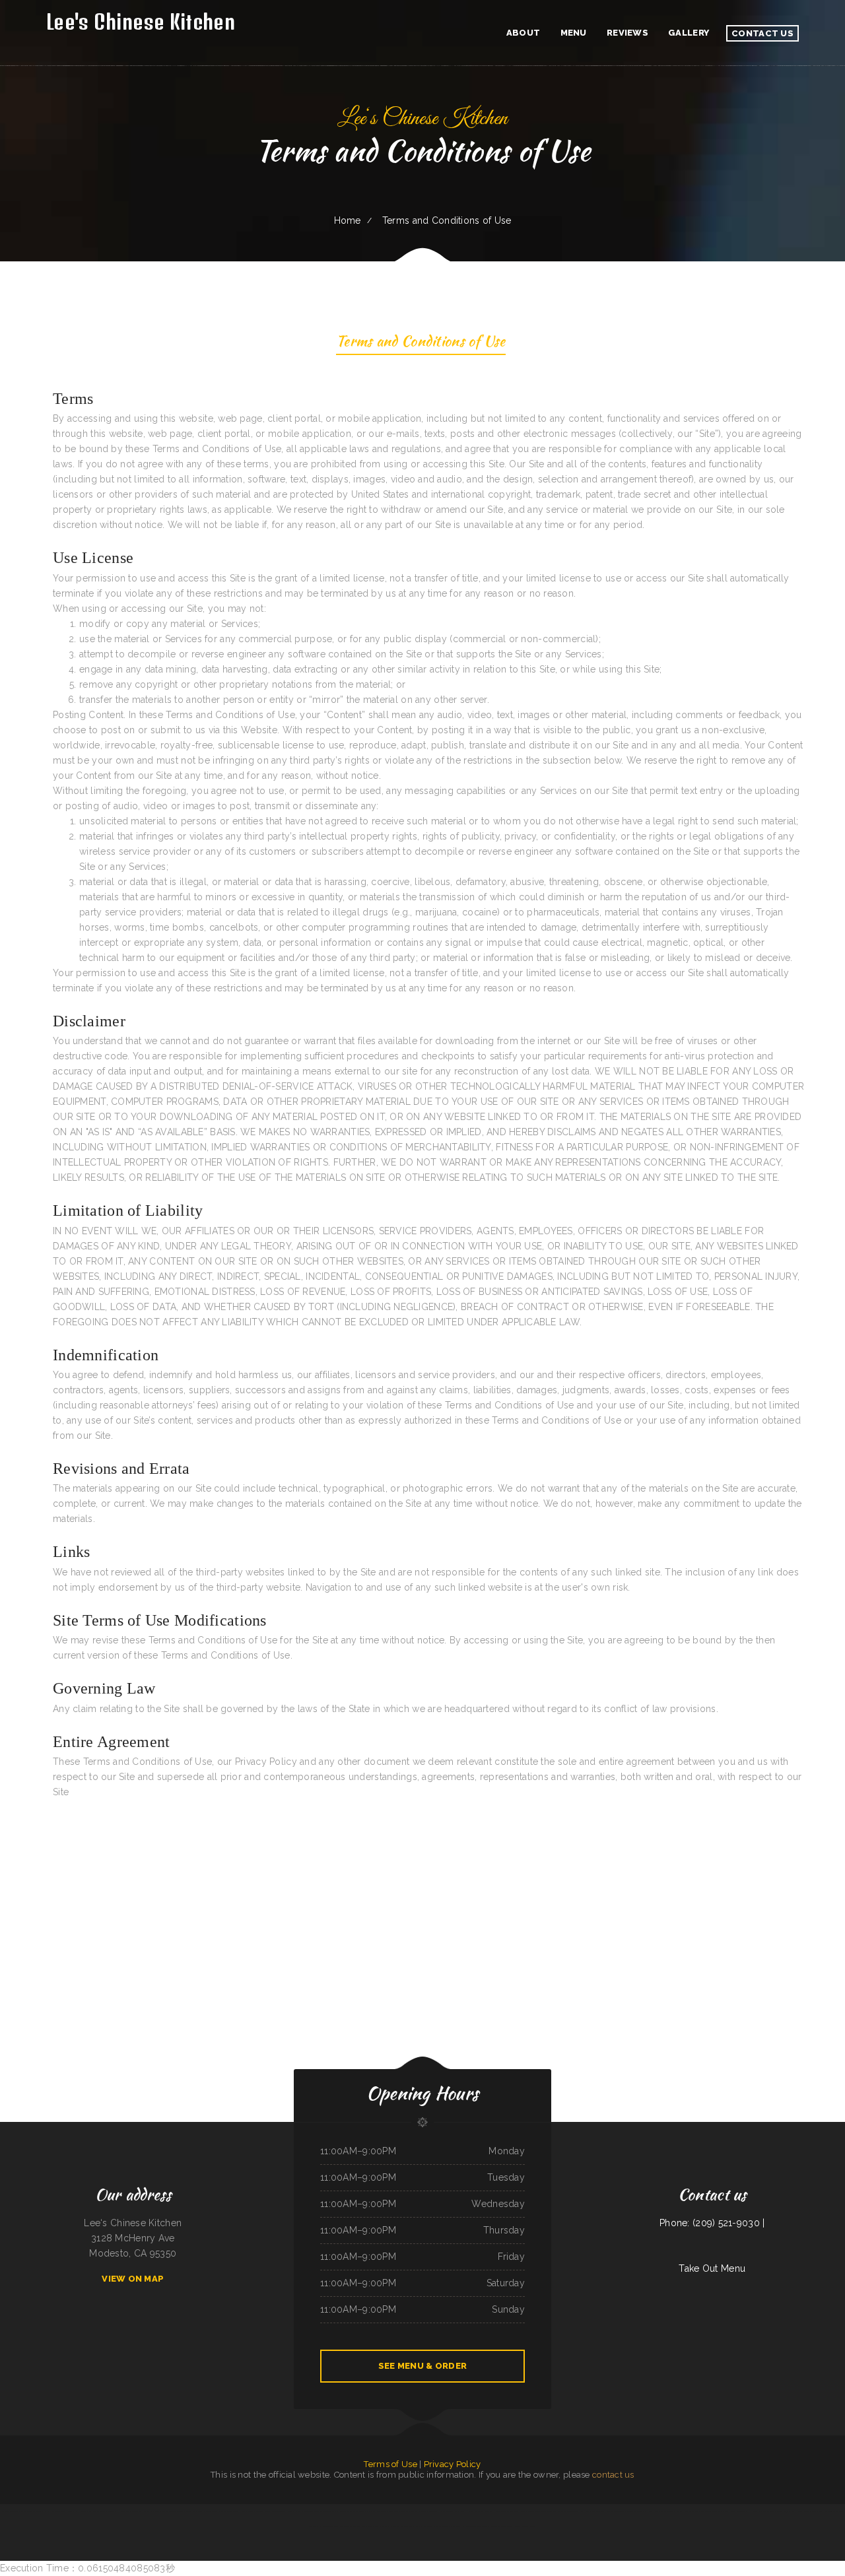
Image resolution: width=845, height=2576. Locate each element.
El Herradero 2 (209, 2511)
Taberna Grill (360, 2526)
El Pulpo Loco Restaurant (229, 2511)
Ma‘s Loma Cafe (686, 2511)
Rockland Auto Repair (328, 2511)
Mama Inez (700, 2511)
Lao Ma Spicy (459, 2511)
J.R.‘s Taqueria (393, 2511)
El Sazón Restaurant (310, 2511)
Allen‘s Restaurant (738, 2511)
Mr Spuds (404, 2526)
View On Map (133, 2279)
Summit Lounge (528, 2526)
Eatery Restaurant (804, 2511)
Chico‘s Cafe (711, 2511)
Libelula (83, 2511)
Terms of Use (390, 2464)
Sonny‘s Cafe (365, 2511)
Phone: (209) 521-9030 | (712, 2223)
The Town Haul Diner (451, 2526)
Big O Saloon (723, 2511)
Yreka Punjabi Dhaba (786, 2511)
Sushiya (633, 2511)
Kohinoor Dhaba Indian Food (119, 2511)
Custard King (73, 2511)
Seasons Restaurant (330, 2526)
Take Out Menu (712, 2268)
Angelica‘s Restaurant (10, 2511)
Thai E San (818, 2511)
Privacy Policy (453, 2464)
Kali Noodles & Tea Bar (428, 2511)
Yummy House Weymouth (275, 2511)
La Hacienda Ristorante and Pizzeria (762, 2511)
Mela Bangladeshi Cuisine (486, 2526)
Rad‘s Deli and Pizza (657, 2511)
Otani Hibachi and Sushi (141, 2511)
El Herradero (468, 2526)
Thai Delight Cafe (418, 2526)
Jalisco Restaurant (58, 2511)
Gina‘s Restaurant (380, 2511)
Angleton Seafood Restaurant (507, 2511)
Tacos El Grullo (392, 2526)
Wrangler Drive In (408, 2511)
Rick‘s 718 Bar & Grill (97, 2511)
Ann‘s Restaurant (559, 2511)
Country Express (433, 2526)
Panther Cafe (672, 2511)
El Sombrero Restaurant (348, 2511)
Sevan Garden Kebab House (509, 2526)
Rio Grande (600, 2511)
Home (348, 220)
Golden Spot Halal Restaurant (581, 2511)
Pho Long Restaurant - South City (480, 2511)
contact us (613, 2475)
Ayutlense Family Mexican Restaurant (536, 2511)
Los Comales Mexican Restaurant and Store (183, 2511)
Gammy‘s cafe (293, 2511)
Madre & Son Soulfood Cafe (618, 2511)
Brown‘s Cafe (158, 2511)
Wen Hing (642, 2511)
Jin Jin (47, 2511)
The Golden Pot (347, 2526)
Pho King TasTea (446, 2511)
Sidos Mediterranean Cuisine (252, 2511)
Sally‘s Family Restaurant (31, 2511)
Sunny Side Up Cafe (375, 2526)
